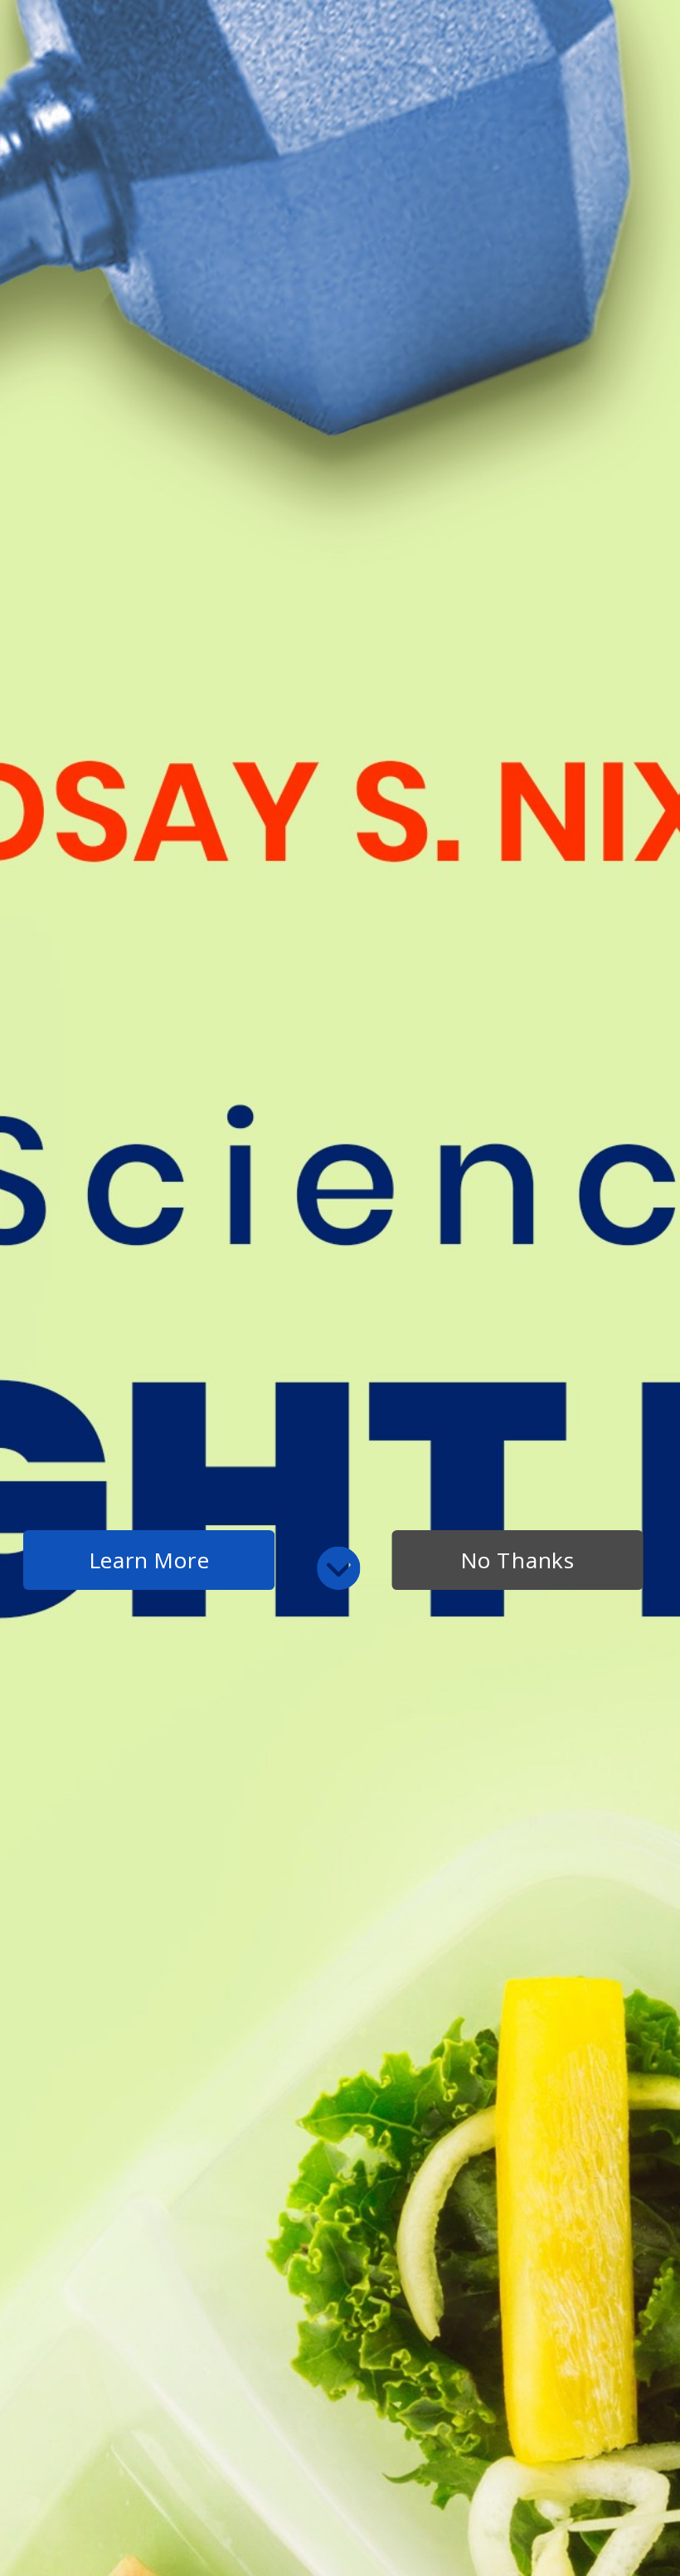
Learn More (149, 1560)
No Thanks (517, 1560)
